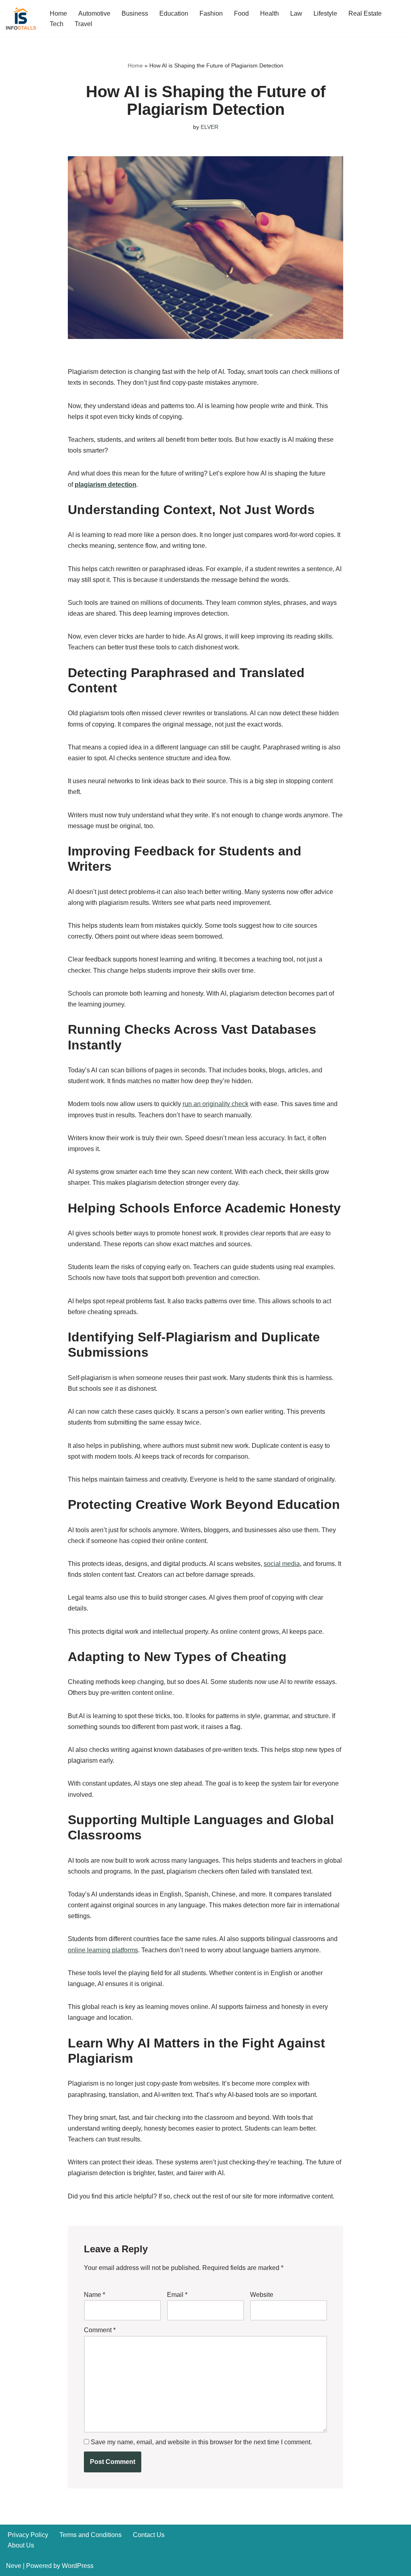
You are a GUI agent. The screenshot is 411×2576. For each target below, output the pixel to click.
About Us (21, 2545)
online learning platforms (103, 1950)
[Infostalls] (21, 18)
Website (262, 2295)
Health (270, 13)
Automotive (94, 13)
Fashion (211, 13)
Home (58, 13)
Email (177, 2295)
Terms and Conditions (91, 2535)
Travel (83, 24)
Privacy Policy (28, 2535)
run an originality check (216, 1104)
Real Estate (365, 13)
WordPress (78, 2566)
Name (95, 2295)
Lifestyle (325, 13)
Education (174, 13)
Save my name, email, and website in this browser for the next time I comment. (201, 2442)
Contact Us (149, 2535)
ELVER (210, 127)
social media (282, 1564)
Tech (57, 24)
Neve (14, 2566)
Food (241, 13)
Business (135, 13)
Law (296, 13)
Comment (100, 2330)
